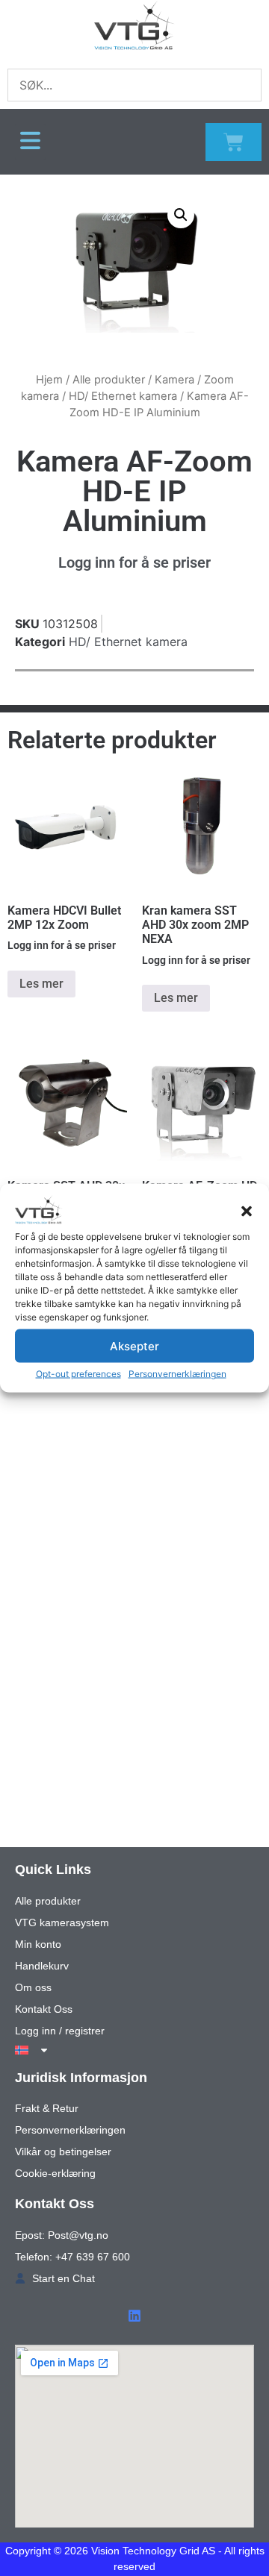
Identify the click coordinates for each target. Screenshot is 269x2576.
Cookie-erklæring (55, 2173)
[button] (247, 1212)
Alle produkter (109, 380)
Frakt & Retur (47, 2108)
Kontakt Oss (44, 2009)
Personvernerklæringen (177, 1374)
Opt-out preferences (78, 1374)
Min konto (38, 1944)
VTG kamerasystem (62, 1922)
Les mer (41, 984)
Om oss (33, 1987)
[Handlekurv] (234, 142)
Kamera (174, 380)
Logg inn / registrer (60, 2031)
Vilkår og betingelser (63, 2152)
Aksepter (134, 1345)
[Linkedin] (134, 2316)
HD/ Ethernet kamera (123, 396)
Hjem (49, 380)
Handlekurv (42, 1966)
